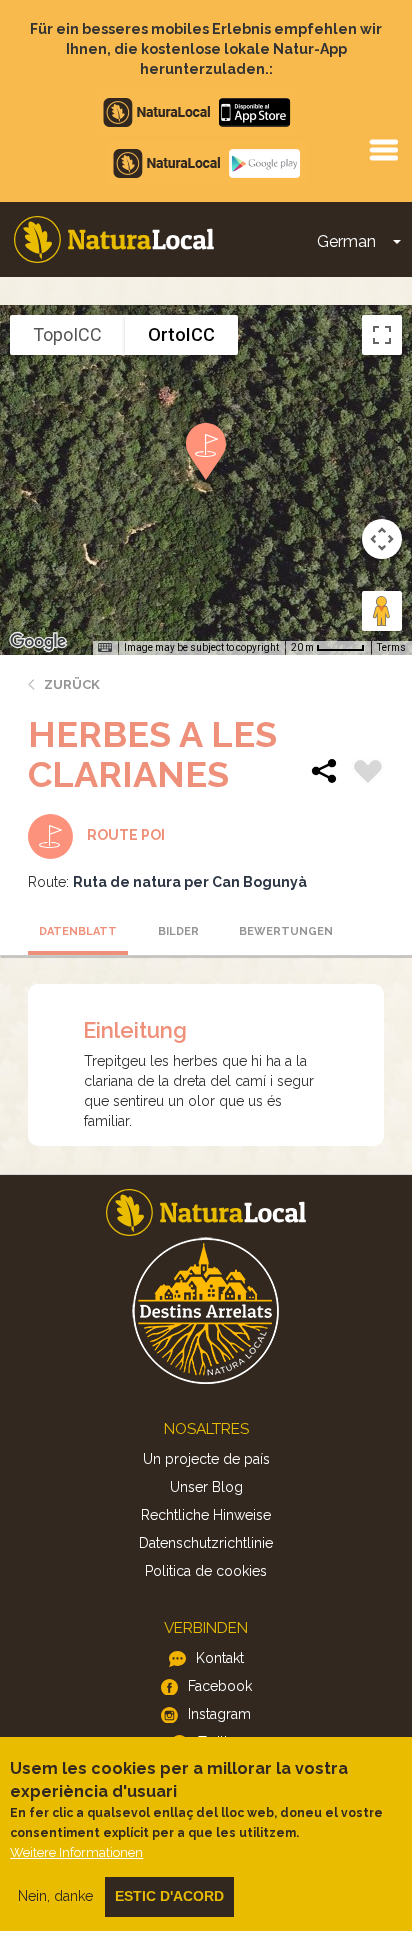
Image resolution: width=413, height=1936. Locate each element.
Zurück (72, 684)
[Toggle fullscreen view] (382, 335)
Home (114, 239)
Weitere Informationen (76, 1852)
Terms (391, 647)
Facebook (220, 1686)
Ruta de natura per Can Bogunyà (190, 882)
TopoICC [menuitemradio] (67, 334)
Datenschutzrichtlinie (206, 1543)
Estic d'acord (169, 1896)
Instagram (219, 1714)
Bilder (178, 931)
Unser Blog (206, 1487)
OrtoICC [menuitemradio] (181, 334)
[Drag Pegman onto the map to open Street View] (382, 611)
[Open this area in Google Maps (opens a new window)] (38, 642)
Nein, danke (55, 1896)
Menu (383, 149)
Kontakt (220, 1658)
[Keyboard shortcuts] (105, 648)
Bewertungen (283, 931)
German (346, 241)
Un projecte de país (206, 1459)
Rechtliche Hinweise (206, 1515)
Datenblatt (78, 931)
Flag (368, 774)
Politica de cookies (206, 1571)
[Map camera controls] (382, 539)
